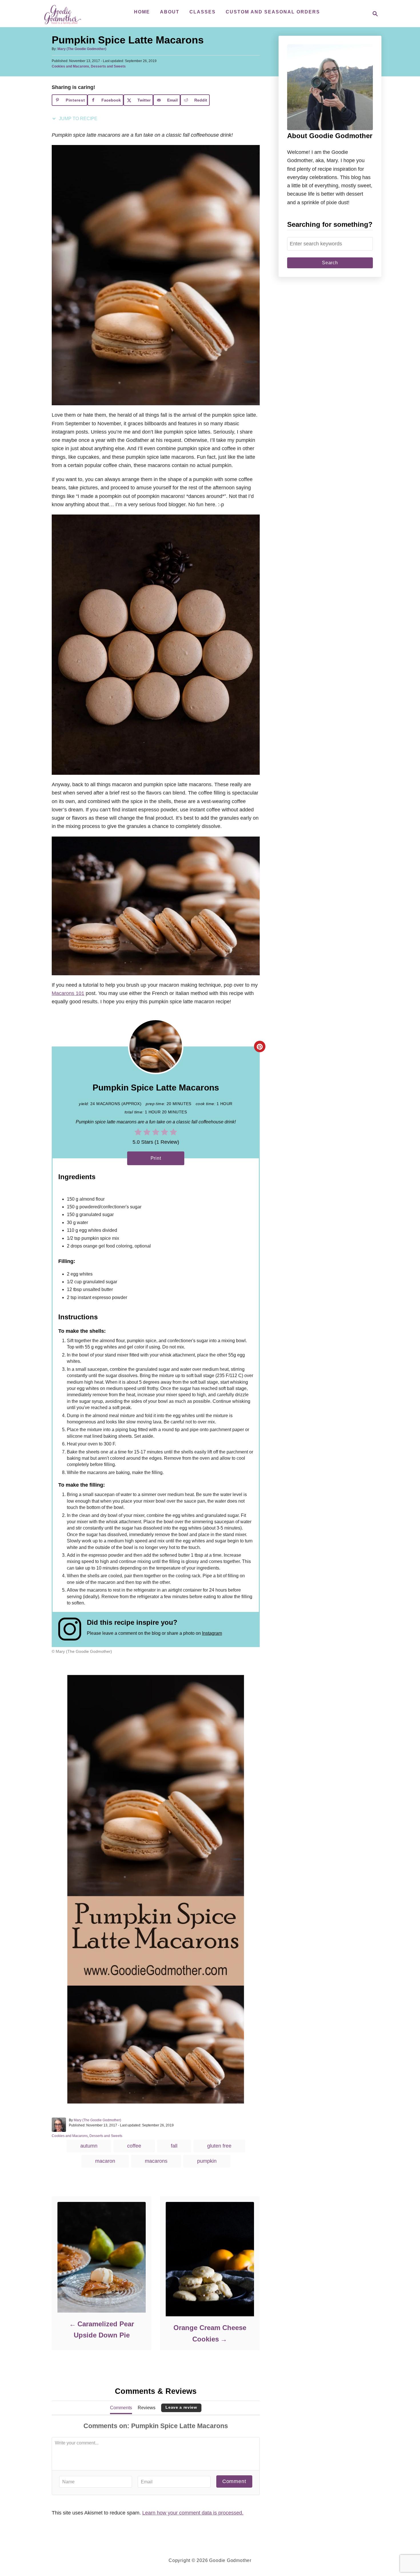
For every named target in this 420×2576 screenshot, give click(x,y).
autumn (89, 2146)
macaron (105, 2161)
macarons (156, 2161)
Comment (234, 2481)
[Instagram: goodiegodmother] (73, 1629)
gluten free (219, 2146)
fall (174, 2146)
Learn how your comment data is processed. (193, 2513)
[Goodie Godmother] (64, 14)
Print (156, 1158)
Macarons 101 (68, 993)
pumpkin (207, 2161)
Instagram (212, 1633)
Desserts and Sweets (108, 66)
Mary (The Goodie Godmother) (82, 49)
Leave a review (181, 2407)
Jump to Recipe (78, 119)
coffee (134, 2146)
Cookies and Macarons (70, 66)
